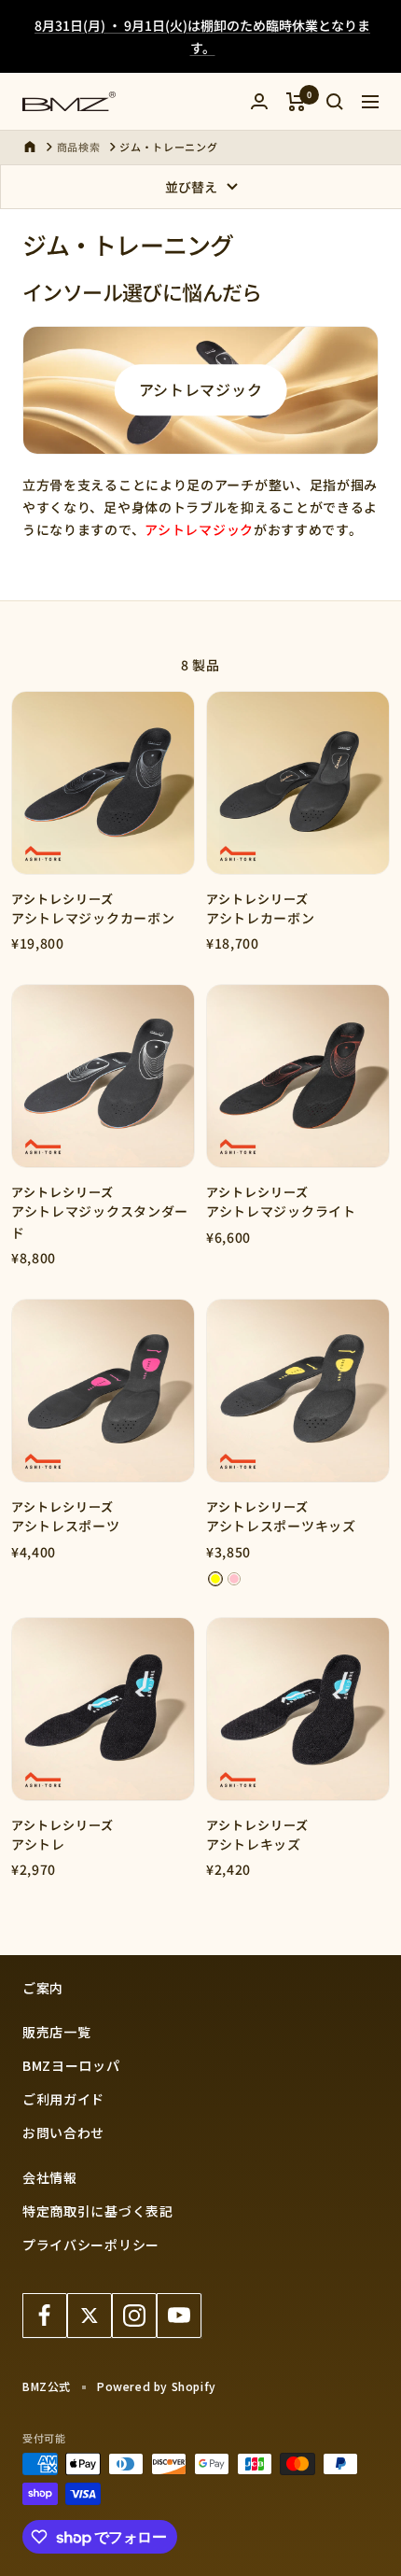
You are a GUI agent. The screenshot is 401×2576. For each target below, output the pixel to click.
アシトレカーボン (261, 918)
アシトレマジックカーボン (93, 918)
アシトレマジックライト (281, 1211)
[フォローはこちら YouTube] (179, 2316)
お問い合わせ (63, 2133)
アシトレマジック (201, 389)
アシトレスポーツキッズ (281, 1526)
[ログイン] (259, 101)
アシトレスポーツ (66, 1526)
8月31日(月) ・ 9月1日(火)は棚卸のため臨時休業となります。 (202, 36)
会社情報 (50, 2177)
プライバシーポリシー (91, 2245)
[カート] (296, 102)
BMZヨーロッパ (71, 2065)
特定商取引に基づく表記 (98, 2211)
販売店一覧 (57, 2032)
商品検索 (79, 147)
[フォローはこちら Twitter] (90, 2316)
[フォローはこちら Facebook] (45, 2316)
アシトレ (38, 1844)
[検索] (335, 102)
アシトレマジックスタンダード (100, 1221)
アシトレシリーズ (62, 899)
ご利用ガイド (63, 2099)
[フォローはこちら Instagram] (134, 2316)
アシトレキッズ (254, 1844)
